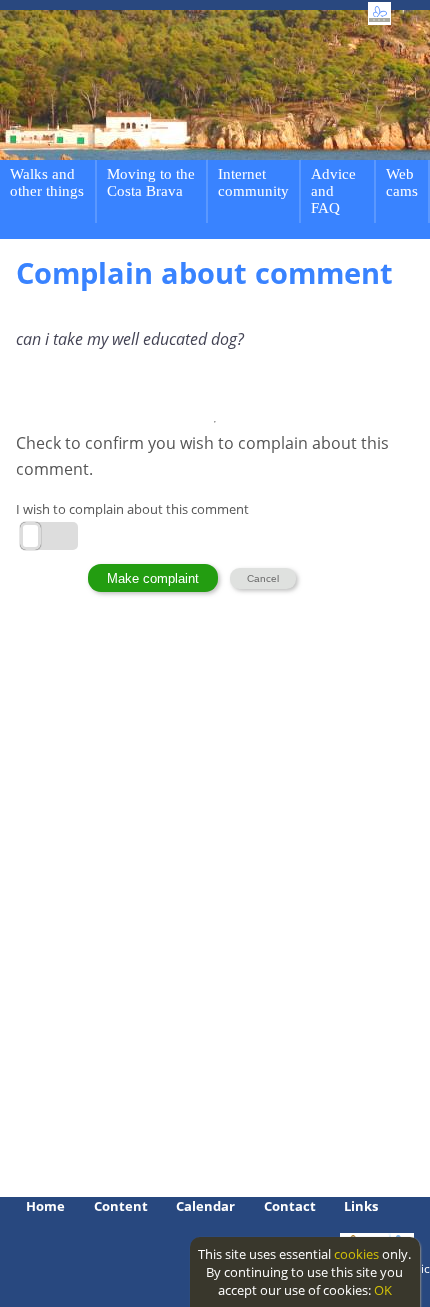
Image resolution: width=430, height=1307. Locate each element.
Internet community (253, 182)
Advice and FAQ (333, 191)
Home (45, 1206)
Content (121, 1206)
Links (361, 1206)
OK (383, 1290)
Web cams (402, 182)
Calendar (205, 1206)
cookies (356, 1254)
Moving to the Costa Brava (151, 182)
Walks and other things (47, 182)
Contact (290, 1206)
